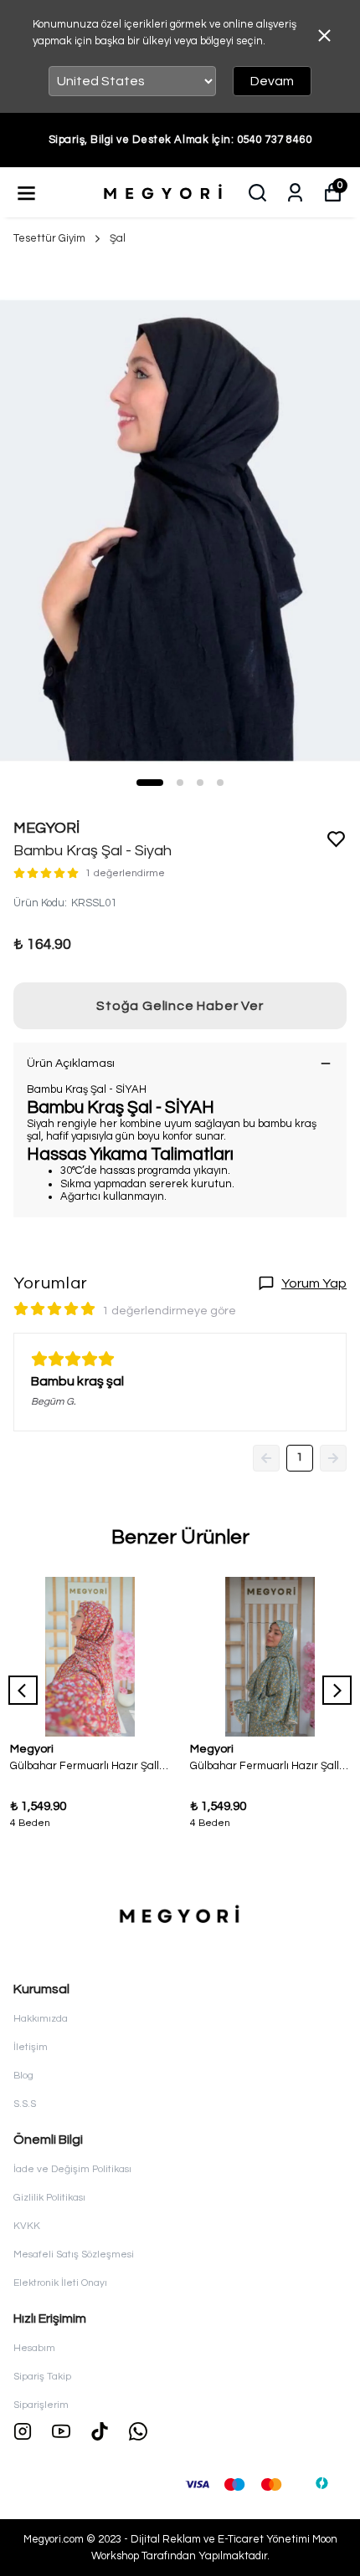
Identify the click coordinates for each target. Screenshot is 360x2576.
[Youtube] (61, 2431)
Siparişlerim (41, 2405)
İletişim (31, 2047)
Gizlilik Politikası (49, 2198)
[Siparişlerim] (295, 193)
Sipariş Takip (42, 2377)
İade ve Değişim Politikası (72, 2169)
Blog (23, 2076)
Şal (118, 238)
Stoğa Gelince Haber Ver (180, 1006)
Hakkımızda (41, 2019)
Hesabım (34, 2348)
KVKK (27, 2226)
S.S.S (25, 2104)
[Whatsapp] (138, 2431)
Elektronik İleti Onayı (60, 2283)
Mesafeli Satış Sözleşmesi (74, 2255)
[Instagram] (23, 2431)
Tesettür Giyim (49, 238)
